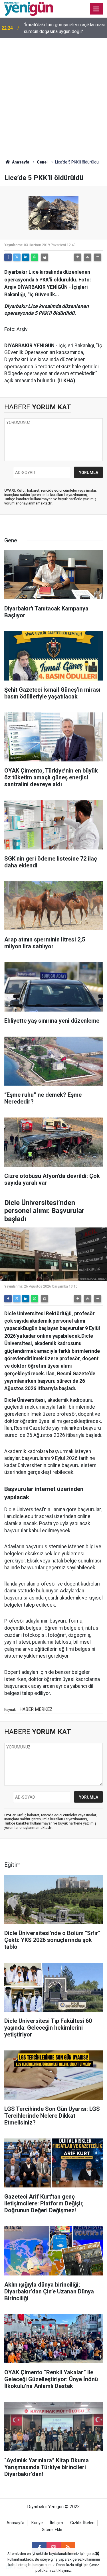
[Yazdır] (45, 257)
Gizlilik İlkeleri (82, 2523)
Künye (37, 2523)
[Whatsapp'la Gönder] (35, 257)
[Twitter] (17, 257)
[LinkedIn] (26, 257)
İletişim (56, 2523)
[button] (78, 257)
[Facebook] (8, 257)
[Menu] (96, 9)
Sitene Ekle (52, 2530)
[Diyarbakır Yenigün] (29, 8)
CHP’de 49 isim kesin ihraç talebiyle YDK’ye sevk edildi (60, 28)
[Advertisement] (53, 94)
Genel (42, 162)
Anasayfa (20, 162)
